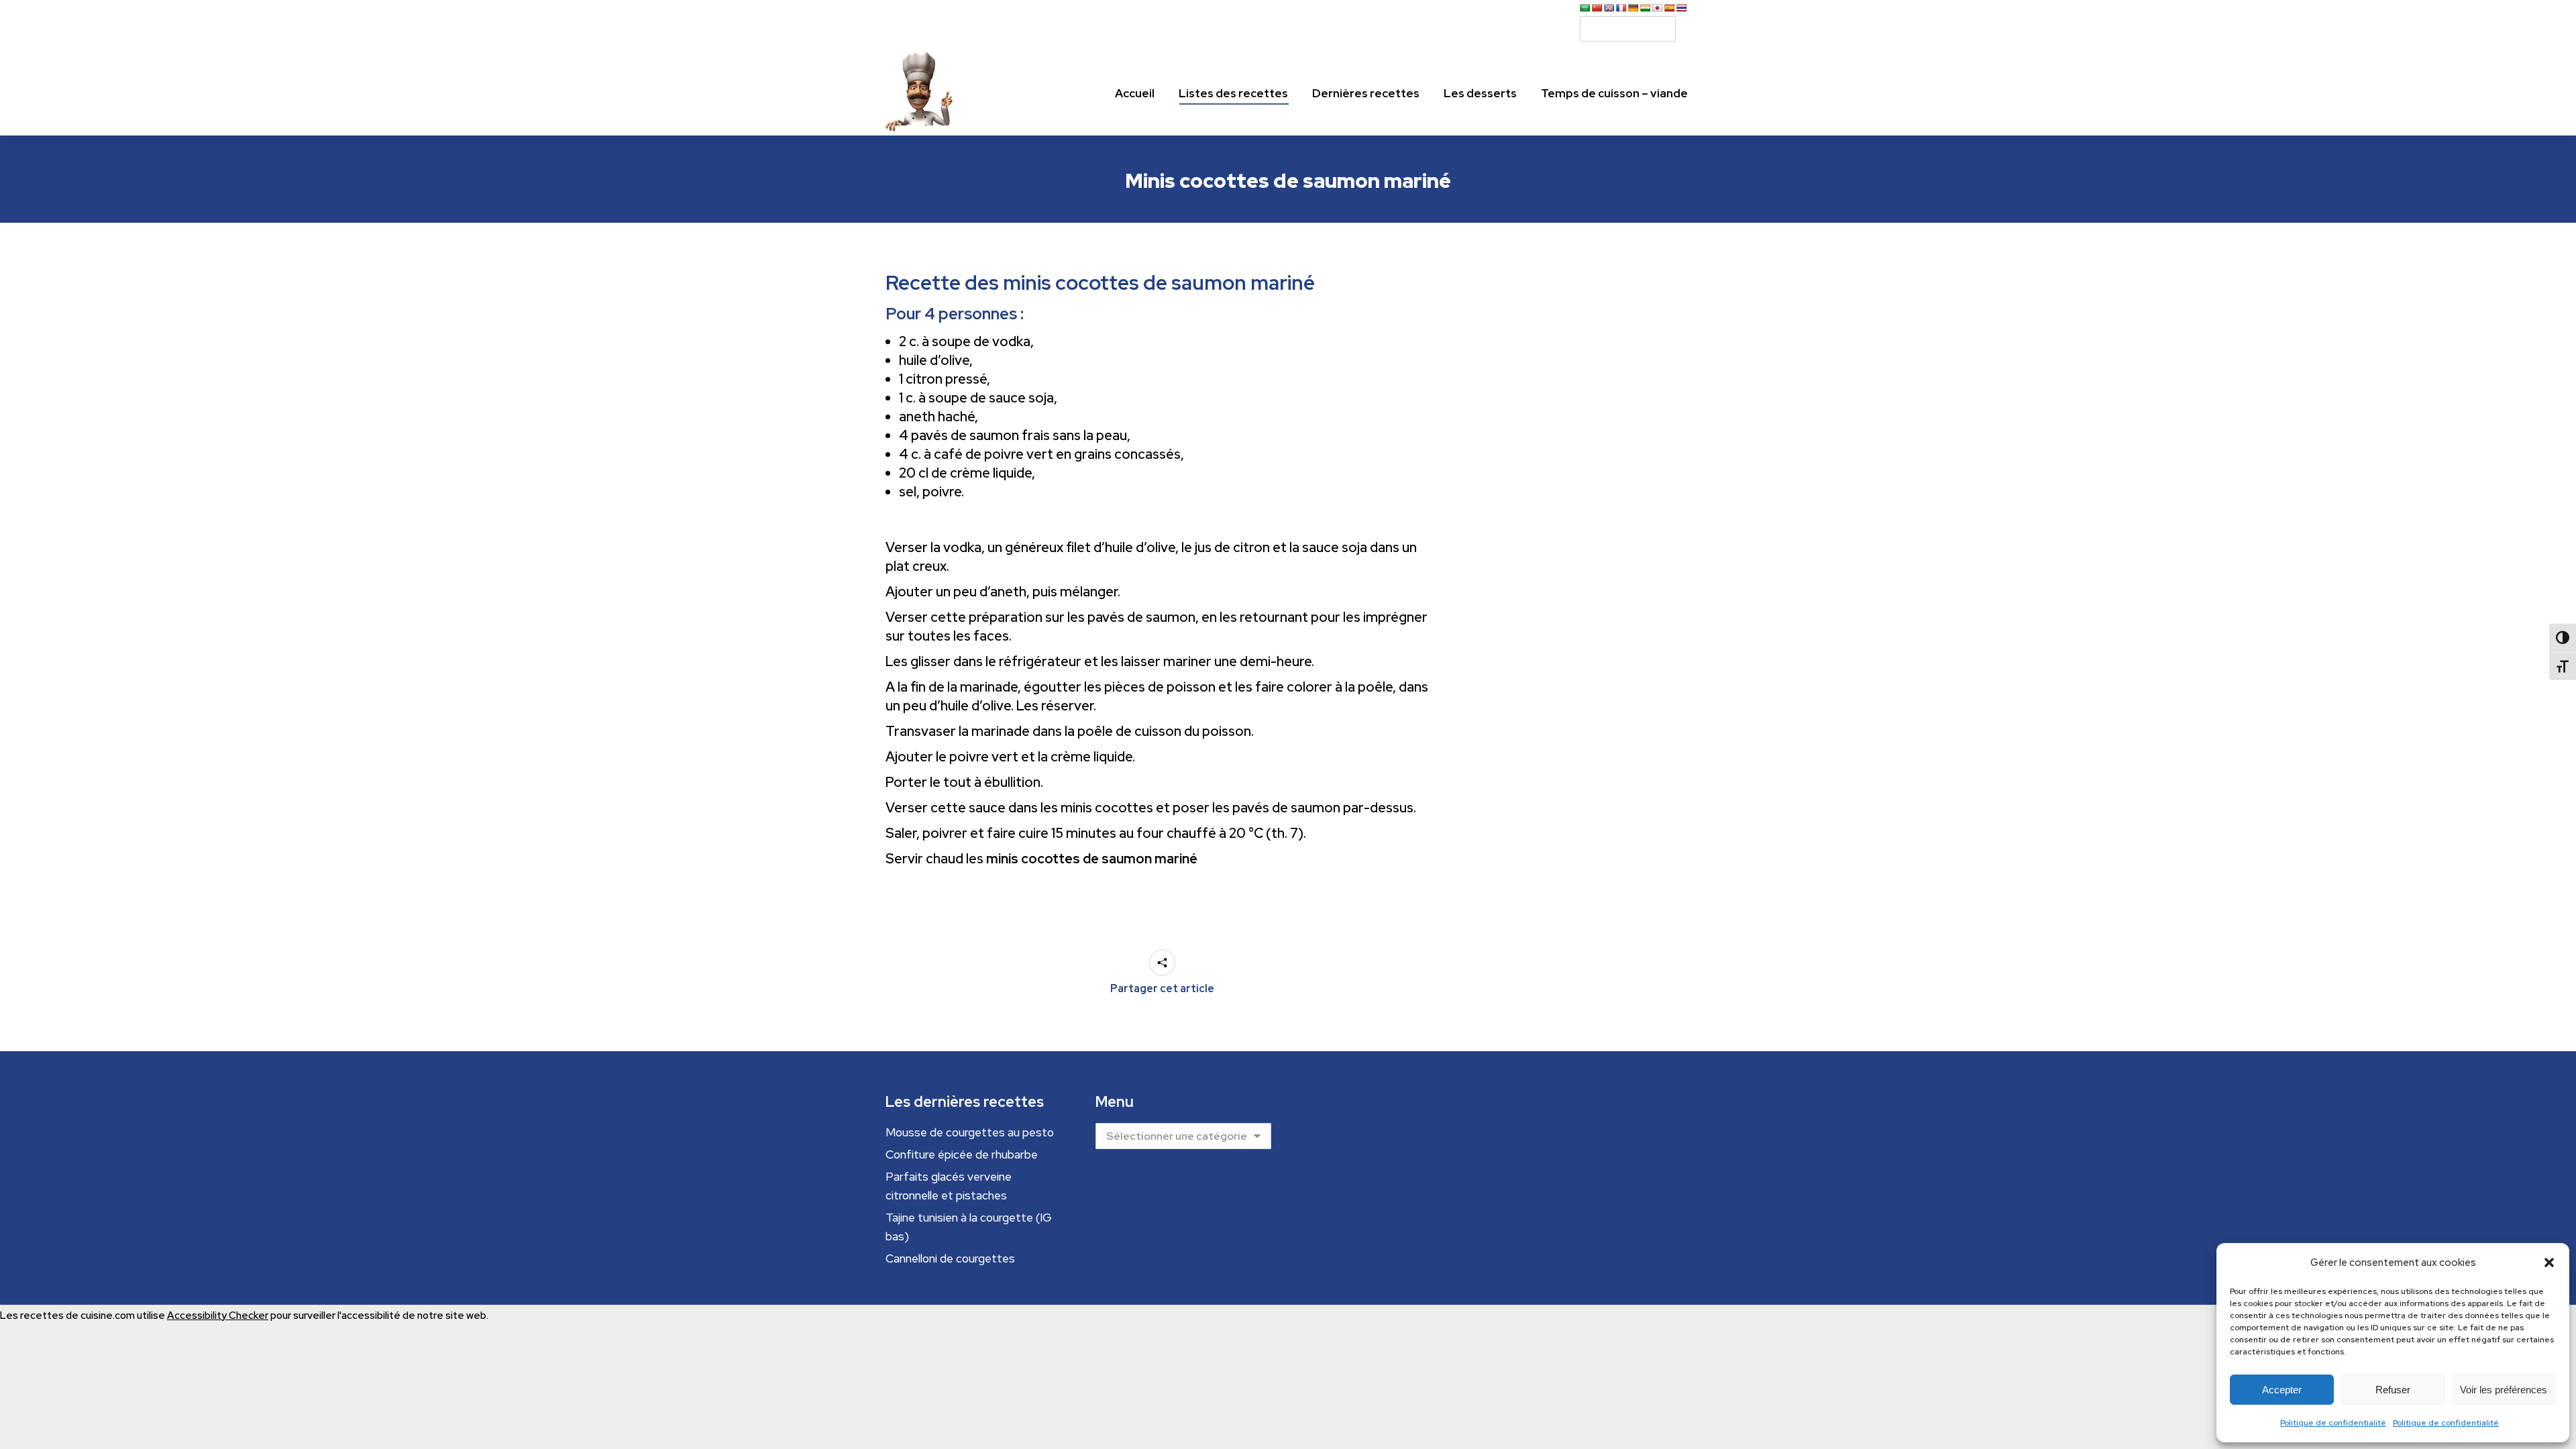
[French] (1621, 8)
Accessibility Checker (218, 1316)
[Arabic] (1585, 8)
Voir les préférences (2504, 1390)
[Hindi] (1646, 8)
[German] (1633, 8)
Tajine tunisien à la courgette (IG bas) (969, 1227)
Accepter (2282, 1390)
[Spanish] (1670, 8)
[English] (1609, 8)
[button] (2549, 1263)
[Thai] (1682, 8)
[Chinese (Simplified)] (1597, 8)
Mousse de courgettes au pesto (970, 1132)
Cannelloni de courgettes (950, 1258)
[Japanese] (1658, 8)
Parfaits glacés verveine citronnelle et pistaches (949, 1186)
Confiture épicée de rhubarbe (962, 1155)
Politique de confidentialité (2333, 1423)
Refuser (2393, 1390)
